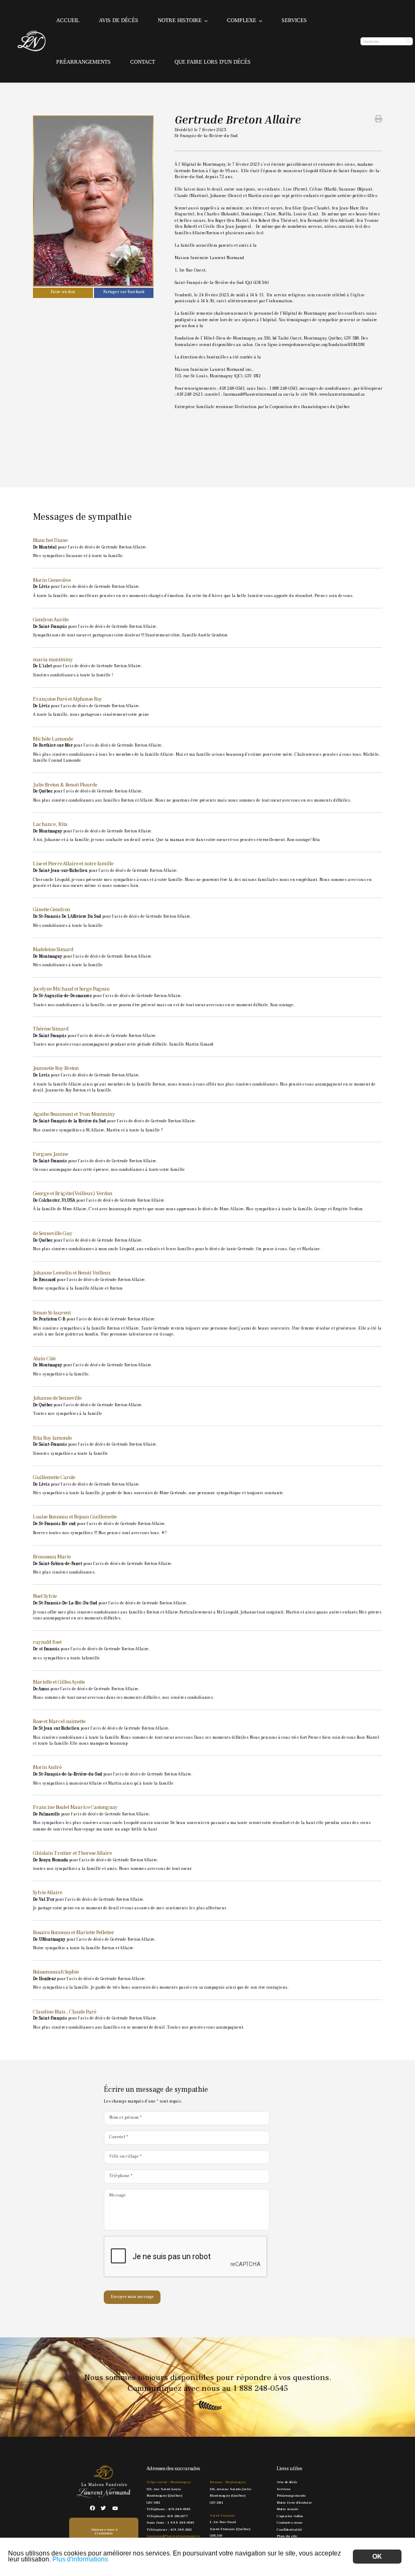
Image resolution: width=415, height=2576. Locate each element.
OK (377, 2557)
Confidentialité (289, 2529)
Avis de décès (119, 20)
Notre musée (287, 2509)
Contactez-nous (290, 2522)
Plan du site (287, 2536)
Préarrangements (83, 62)
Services (294, 20)
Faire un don (63, 292)
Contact (143, 62)
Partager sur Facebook (124, 292)
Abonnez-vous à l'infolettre (104, 2531)
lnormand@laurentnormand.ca (173, 2536)
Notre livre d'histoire (294, 2502)
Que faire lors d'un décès (213, 62)
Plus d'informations (80, 2559)
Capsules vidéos (290, 2516)
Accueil (68, 20)
